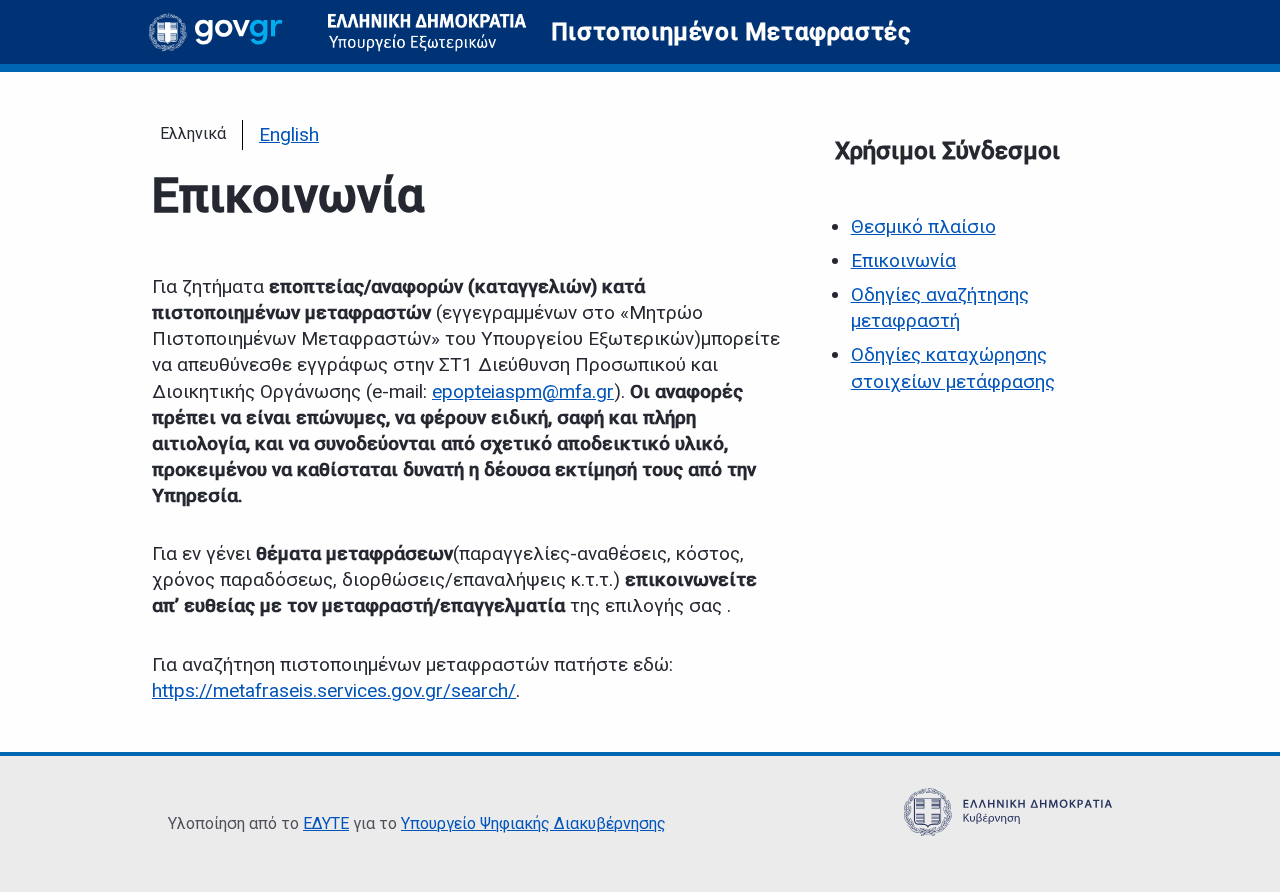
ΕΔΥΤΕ (326, 823)
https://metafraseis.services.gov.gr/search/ (334, 690)
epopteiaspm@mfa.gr (523, 391)
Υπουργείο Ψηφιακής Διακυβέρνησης (533, 823)
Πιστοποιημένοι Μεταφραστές (731, 32)
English (289, 134)
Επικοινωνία (903, 260)
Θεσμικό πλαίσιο (923, 226)
